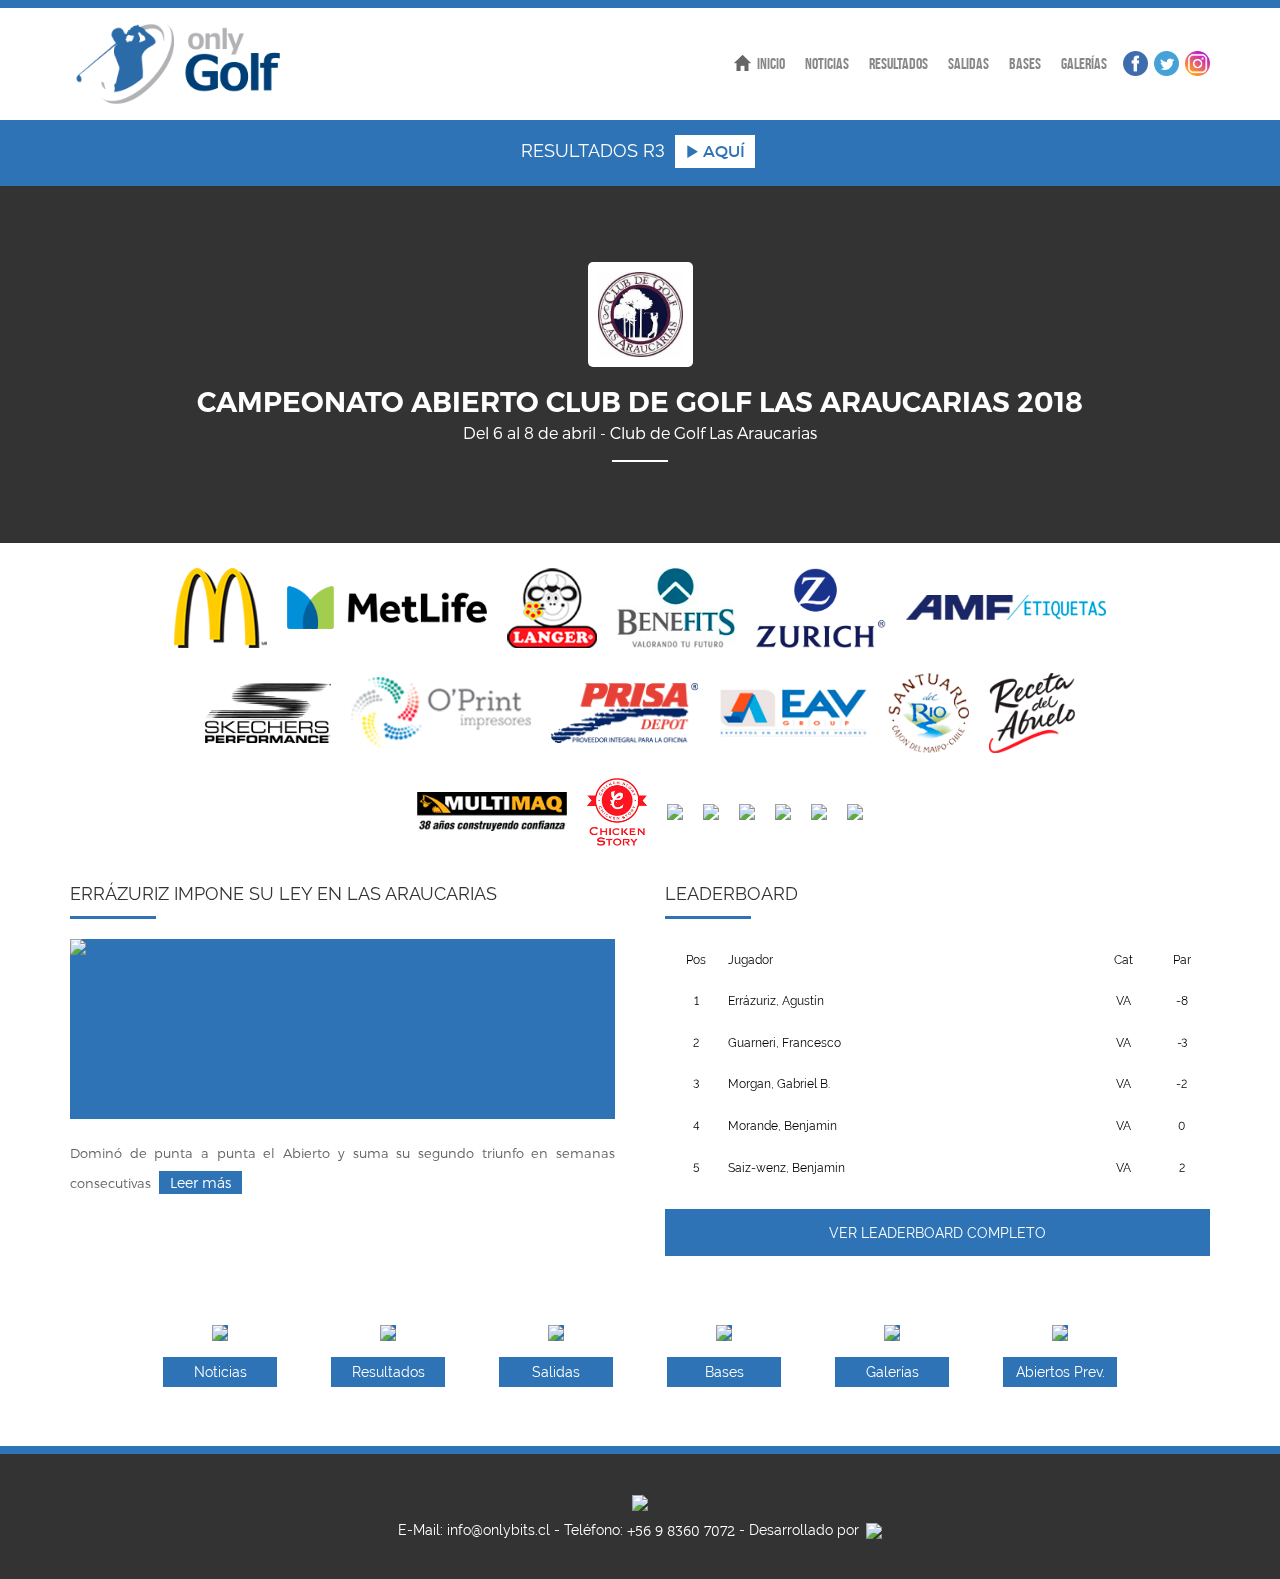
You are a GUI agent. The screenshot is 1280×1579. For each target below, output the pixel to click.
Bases (1025, 63)
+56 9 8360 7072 (681, 1531)
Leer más (200, 1182)
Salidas (968, 63)
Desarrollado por (806, 1530)
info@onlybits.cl (498, 1530)
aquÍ (722, 151)
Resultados (898, 63)
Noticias (827, 63)
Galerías (1084, 63)
